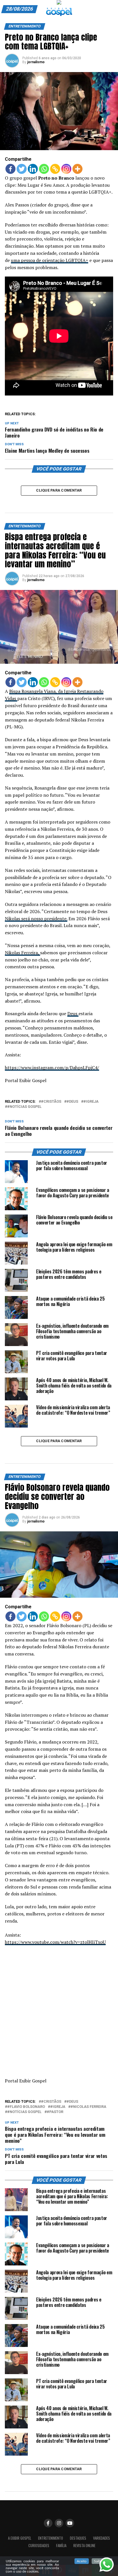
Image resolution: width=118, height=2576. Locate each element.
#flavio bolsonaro (26, 2107)
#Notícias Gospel (24, 1107)
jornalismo (36, 62)
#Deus (72, 1102)
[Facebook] (10, 169)
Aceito (82, 2561)
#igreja (91, 1102)
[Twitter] (22, 169)
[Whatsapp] (44, 169)
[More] (77, 169)
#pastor (55, 2112)
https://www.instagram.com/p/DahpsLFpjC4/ (52, 1068)
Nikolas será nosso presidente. (36, 919)
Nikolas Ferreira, (22, 953)
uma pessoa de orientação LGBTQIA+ (50, 260)
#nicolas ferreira (88, 2107)
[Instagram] (66, 169)
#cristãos (51, 1102)
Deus (73, 1013)
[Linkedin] (33, 169)
